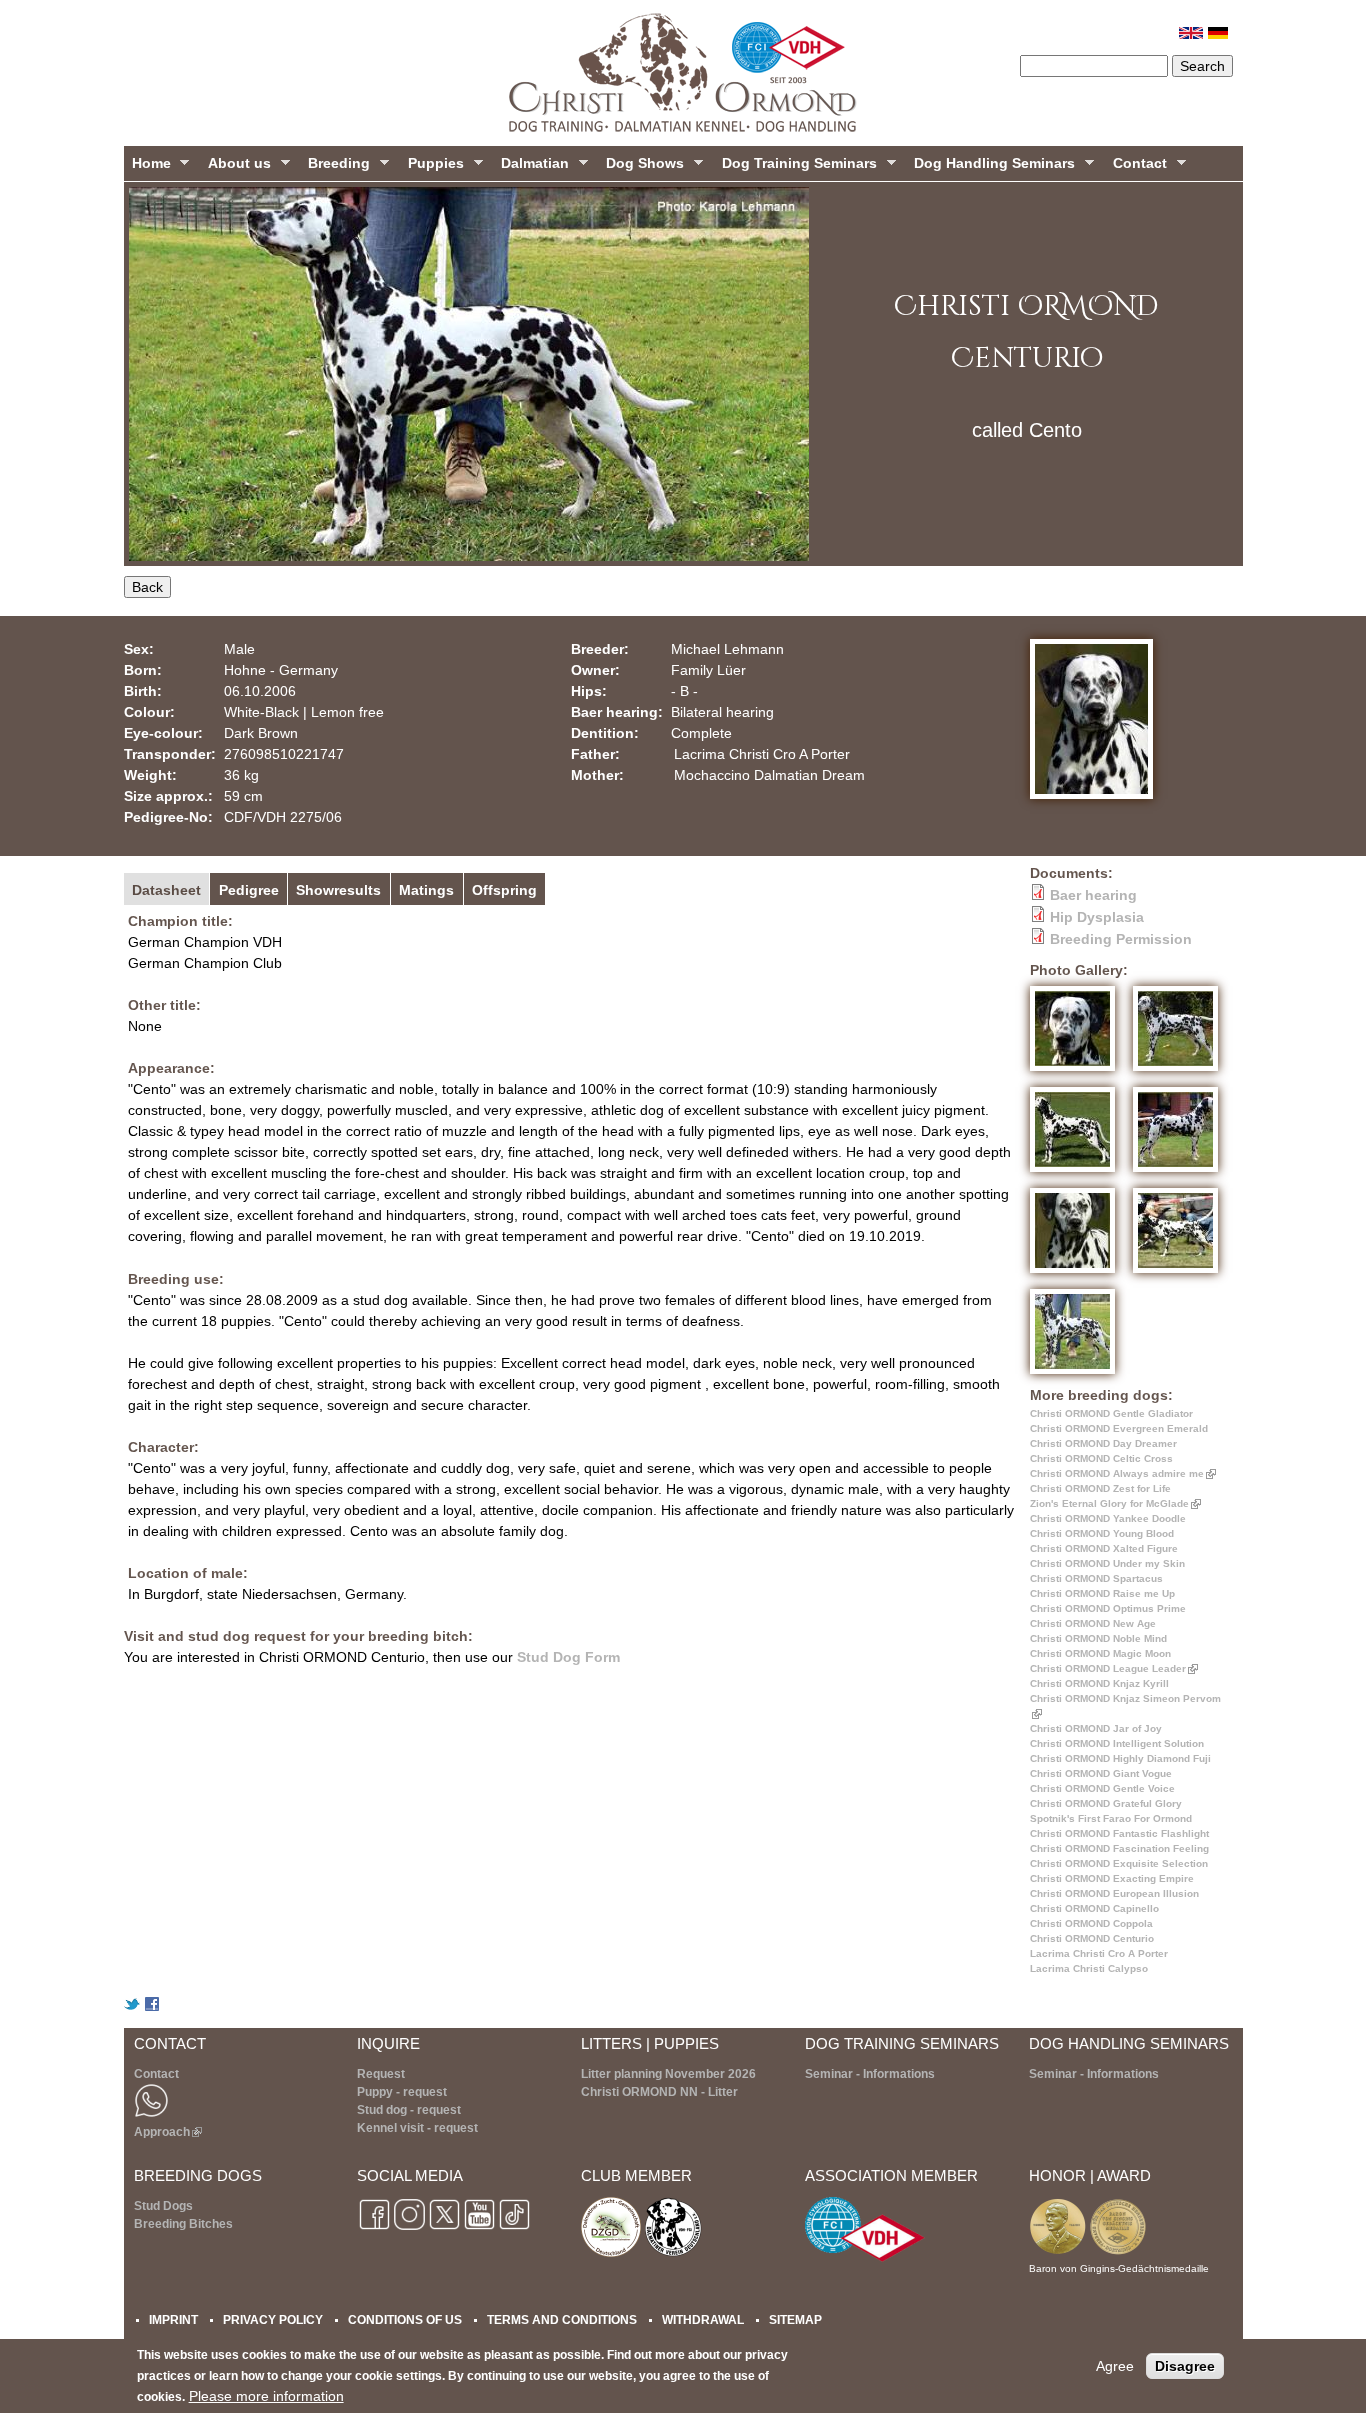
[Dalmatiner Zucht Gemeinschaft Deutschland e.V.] (611, 2253)
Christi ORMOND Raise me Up (1102, 1593)
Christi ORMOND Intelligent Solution (1117, 1743)
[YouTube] (479, 2228)
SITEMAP (795, 2319)
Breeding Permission (1121, 939)
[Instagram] (409, 2228)
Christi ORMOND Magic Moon (1100, 1653)
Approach (165, 2132)
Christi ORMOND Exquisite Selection (1119, 1863)
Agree (1115, 2366)
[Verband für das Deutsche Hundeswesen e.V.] (865, 2258)
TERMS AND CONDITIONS (562, 2319)
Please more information (266, 2396)
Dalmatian (531, 168)
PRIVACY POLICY (273, 2319)
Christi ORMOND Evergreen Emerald (1119, 1428)
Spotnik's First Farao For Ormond (1111, 1818)
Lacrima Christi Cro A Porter (1099, 1953)
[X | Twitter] (444, 2228)
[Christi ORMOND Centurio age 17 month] (1077, 1374)
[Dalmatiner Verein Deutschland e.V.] (671, 2253)
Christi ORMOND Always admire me (1120, 1473)
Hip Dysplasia (1097, 917)
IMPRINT (173, 2319)
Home (147, 168)
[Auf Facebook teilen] (152, 2007)
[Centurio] (1218, 34)
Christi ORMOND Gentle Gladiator (1111, 1413)
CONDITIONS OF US (405, 2319)
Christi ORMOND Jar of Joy (1096, 1728)
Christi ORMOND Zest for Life (1100, 1488)
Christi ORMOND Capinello (1094, 1908)
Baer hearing (1093, 895)
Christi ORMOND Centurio (1092, 1938)
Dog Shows (641, 168)
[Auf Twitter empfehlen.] (132, 2007)
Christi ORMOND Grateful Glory (1106, 1803)
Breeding (335, 168)
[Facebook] (374, 2228)
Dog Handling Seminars (990, 168)
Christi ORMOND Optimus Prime (1108, 1608)
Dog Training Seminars (795, 168)
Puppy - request (402, 2092)
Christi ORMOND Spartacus (1096, 1578)
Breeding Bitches (183, 2224)
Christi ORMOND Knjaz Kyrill (1099, 1683)
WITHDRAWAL (703, 2319)
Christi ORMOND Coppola (1091, 1923)
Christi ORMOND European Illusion (1114, 1893)
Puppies (432, 168)
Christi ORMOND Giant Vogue (1101, 1773)
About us (235, 168)
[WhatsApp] (151, 2114)
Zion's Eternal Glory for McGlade (1112, 1503)
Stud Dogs (163, 2206)
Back (147, 587)
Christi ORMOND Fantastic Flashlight (1119, 1833)
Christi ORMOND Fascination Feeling (1119, 1848)
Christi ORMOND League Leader (1111, 1668)
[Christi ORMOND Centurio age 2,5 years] (1077, 1071)
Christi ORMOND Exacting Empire (1112, 1878)
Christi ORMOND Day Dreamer (1103, 1443)
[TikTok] (514, 2228)
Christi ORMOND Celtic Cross (1101, 1458)
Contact (1136, 168)
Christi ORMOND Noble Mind (1098, 1638)
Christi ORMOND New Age (1093, 1623)
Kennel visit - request (417, 2128)
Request (381, 2074)
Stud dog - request (409, 2110)
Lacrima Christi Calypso (1089, 1968)
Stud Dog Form (568, 1657)
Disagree (1185, 2366)
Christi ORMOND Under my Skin (1107, 1563)
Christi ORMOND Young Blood (1102, 1533)
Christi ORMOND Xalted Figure (1104, 1548)
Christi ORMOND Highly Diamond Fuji (1120, 1758)
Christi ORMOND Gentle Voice (1102, 1788)
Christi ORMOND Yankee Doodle (1108, 1518)
